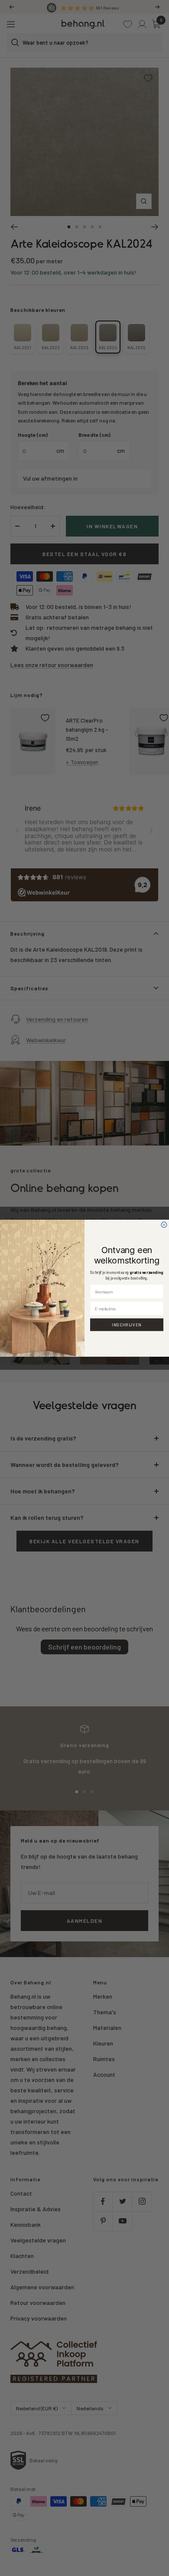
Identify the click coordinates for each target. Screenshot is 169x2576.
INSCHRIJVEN (127, 1324)
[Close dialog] (164, 1225)
